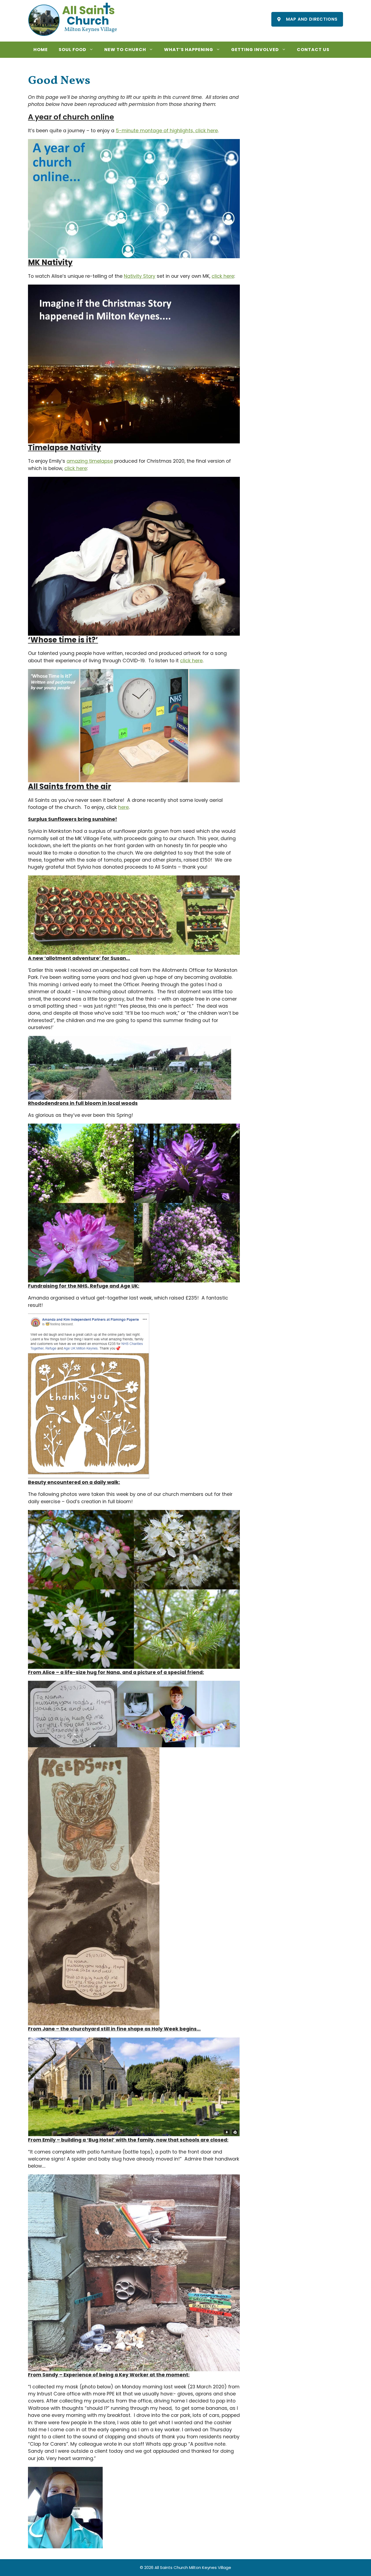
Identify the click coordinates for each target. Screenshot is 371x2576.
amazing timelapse (90, 461)
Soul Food (73, 50)
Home (41, 50)
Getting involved (255, 50)
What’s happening (189, 50)
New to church (125, 50)
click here (223, 276)
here (123, 807)
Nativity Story (140, 276)
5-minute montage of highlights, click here (167, 131)
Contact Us (313, 50)
